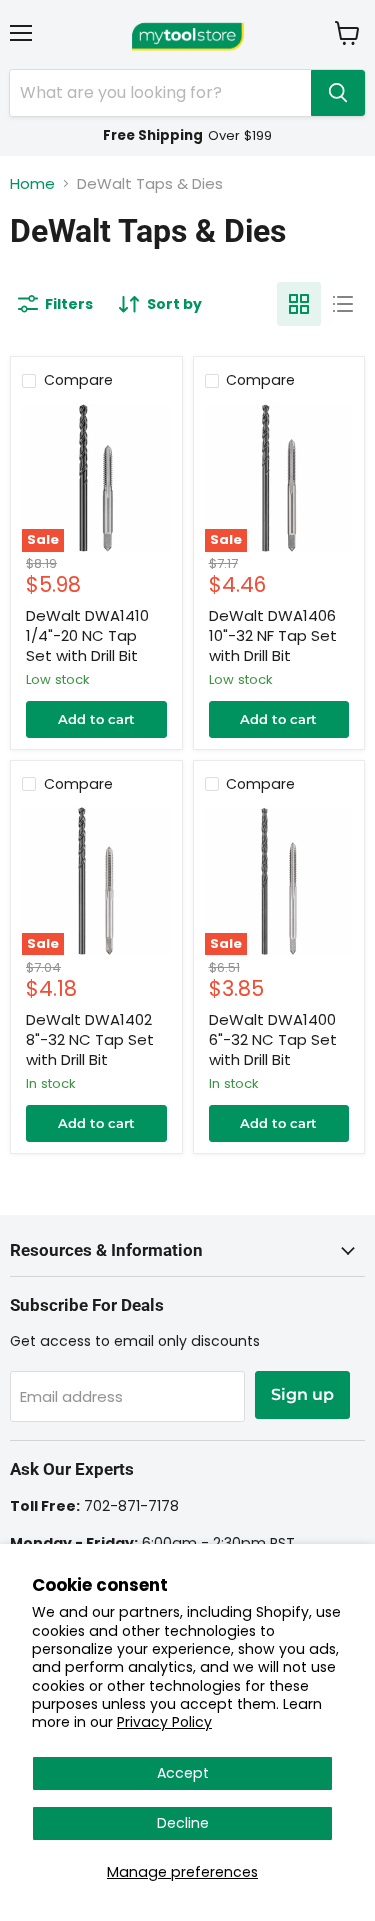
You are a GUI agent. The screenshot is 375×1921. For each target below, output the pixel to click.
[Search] (338, 93)
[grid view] (299, 304)
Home (32, 183)
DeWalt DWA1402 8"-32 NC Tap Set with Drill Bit (90, 1039)
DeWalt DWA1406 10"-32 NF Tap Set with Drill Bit (273, 635)
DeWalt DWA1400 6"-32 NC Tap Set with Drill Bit (273, 1039)
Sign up (302, 1394)
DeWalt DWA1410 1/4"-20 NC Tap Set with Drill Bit (87, 635)
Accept (183, 1773)
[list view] (343, 304)
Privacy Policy (164, 1722)
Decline (183, 1823)
